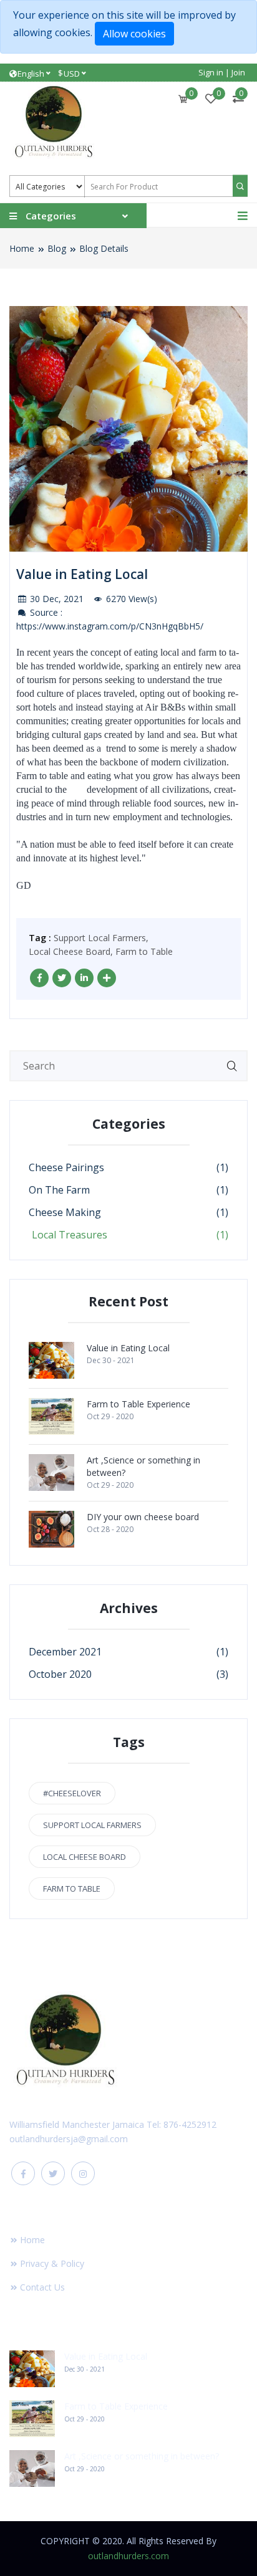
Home (22, 248)
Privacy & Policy (52, 2263)
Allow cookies (134, 34)
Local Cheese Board (85, 1857)
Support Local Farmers (92, 1825)
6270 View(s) (130, 599)
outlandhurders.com (128, 2556)
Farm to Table (144, 951)
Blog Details (104, 248)
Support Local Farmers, (101, 938)
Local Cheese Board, (71, 951)
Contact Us (42, 2287)
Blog (57, 248)
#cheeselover (72, 1793)
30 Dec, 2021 (56, 599)
